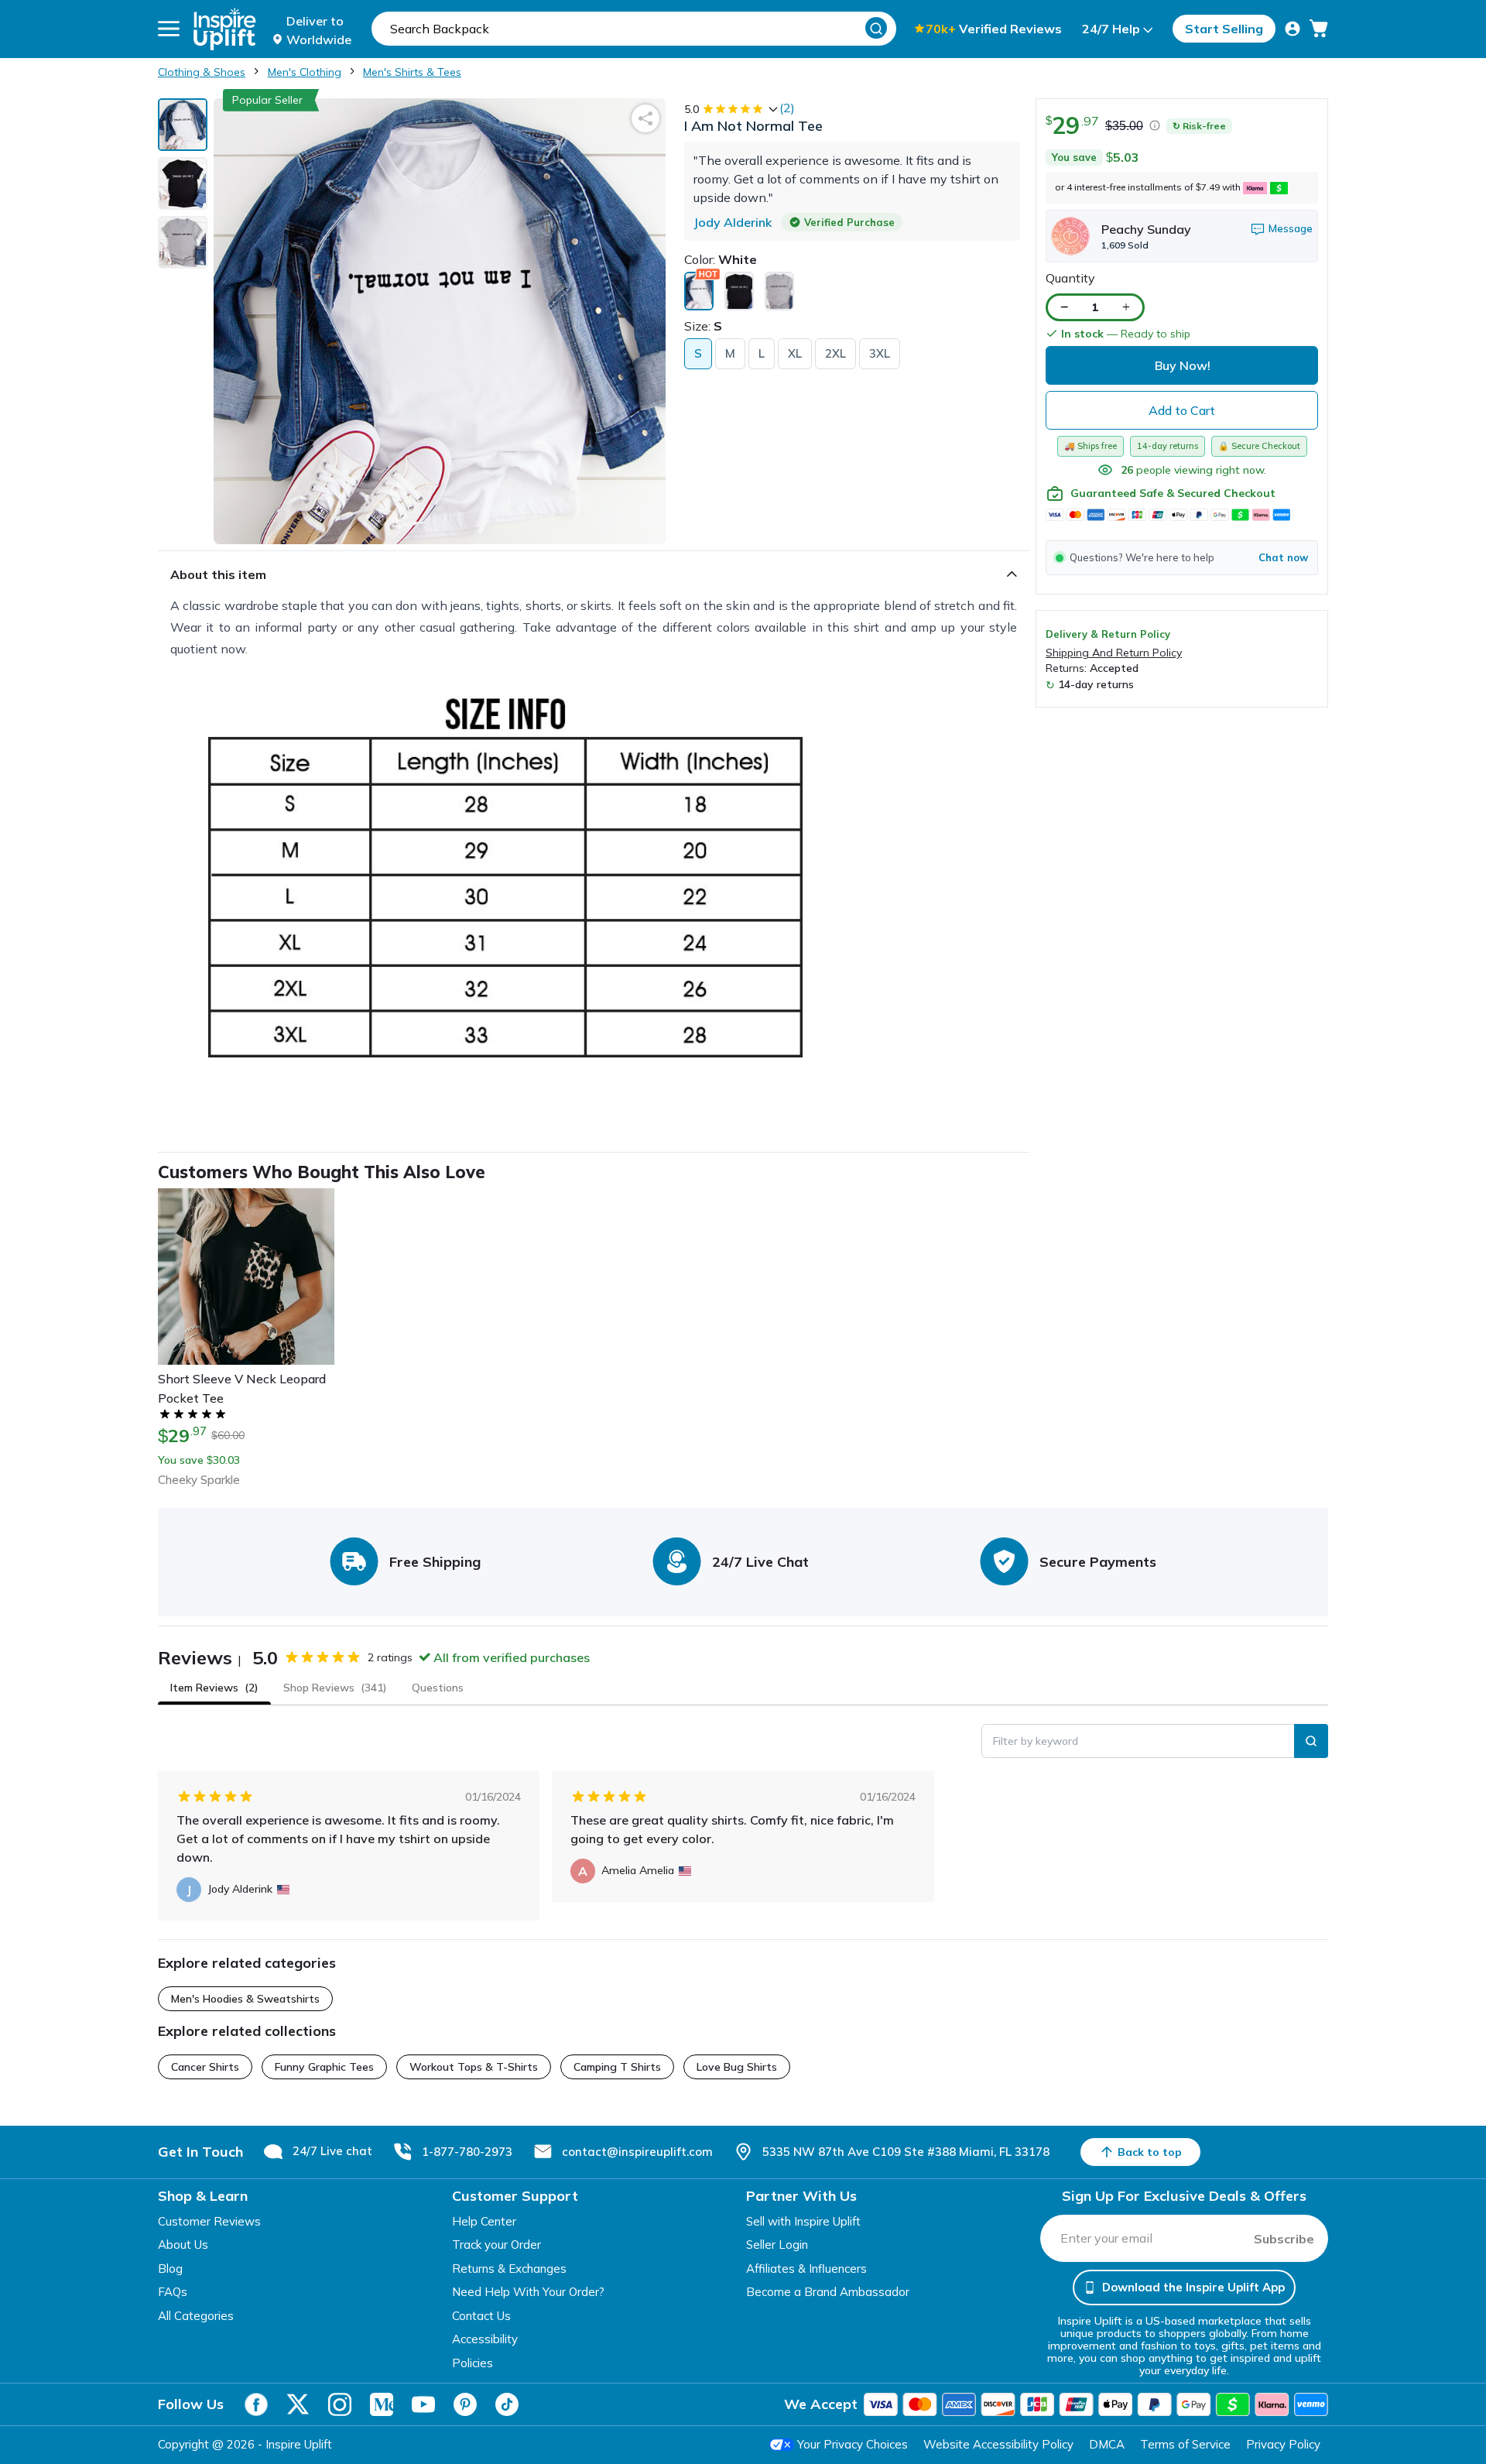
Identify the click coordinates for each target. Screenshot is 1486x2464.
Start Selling (1224, 29)
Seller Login (777, 2245)
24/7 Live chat (332, 2151)
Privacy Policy (1283, 2444)
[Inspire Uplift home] (225, 29)
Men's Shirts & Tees (412, 72)
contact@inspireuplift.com (637, 2152)
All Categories (196, 2316)
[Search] (876, 28)
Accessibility (485, 2339)
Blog (170, 2269)
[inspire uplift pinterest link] (465, 2404)
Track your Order (496, 2245)
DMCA (1107, 2444)
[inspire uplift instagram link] (340, 2404)
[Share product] (645, 118)
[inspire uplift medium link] (382, 2404)
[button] (1182, 557)
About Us (183, 2245)
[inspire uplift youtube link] (423, 2404)
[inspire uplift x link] (298, 2404)
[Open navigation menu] (169, 29)
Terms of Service (1185, 2444)
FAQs (173, 2292)
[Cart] (1319, 29)
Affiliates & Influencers (806, 2269)
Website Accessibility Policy (998, 2444)
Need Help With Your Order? (528, 2292)
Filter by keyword (1036, 1741)
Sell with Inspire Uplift (803, 2221)
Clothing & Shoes (202, 72)
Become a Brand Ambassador (828, 2292)
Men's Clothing (305, 72)
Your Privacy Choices (853, 2444)
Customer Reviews (209, 2221)
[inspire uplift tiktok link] (507, 2404)
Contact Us (481, 2316)
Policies (473, 2363)
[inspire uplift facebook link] (256, 2404)
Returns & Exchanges (509, 2269)
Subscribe (1284, 2239)
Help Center (484, 2221)
